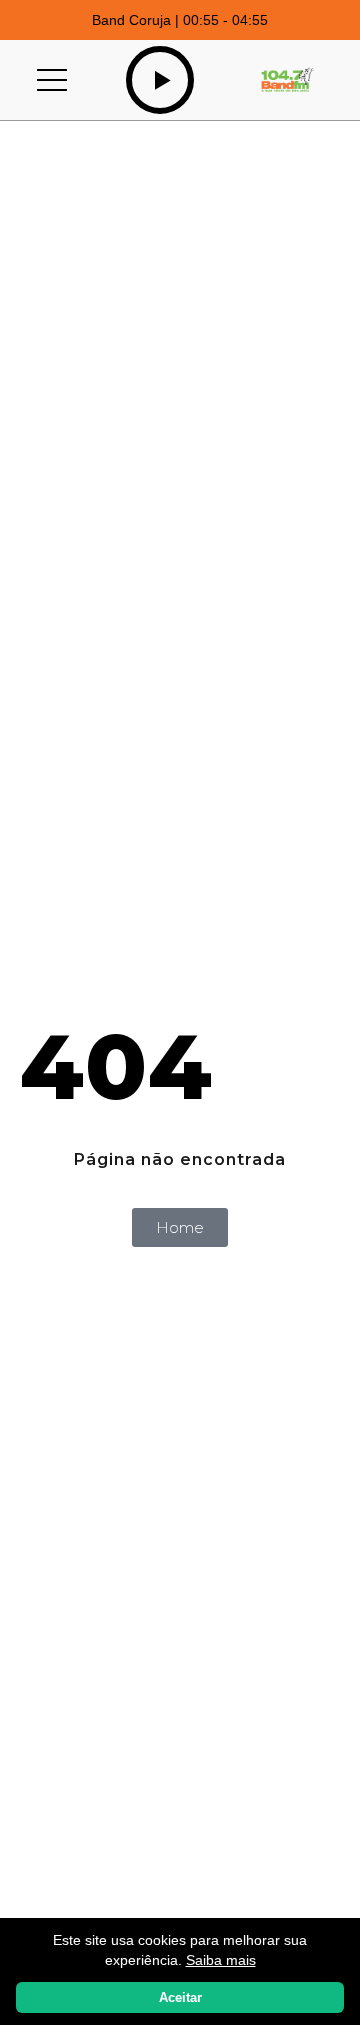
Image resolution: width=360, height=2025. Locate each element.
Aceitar (180, 1997)
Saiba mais (221, 1960)
